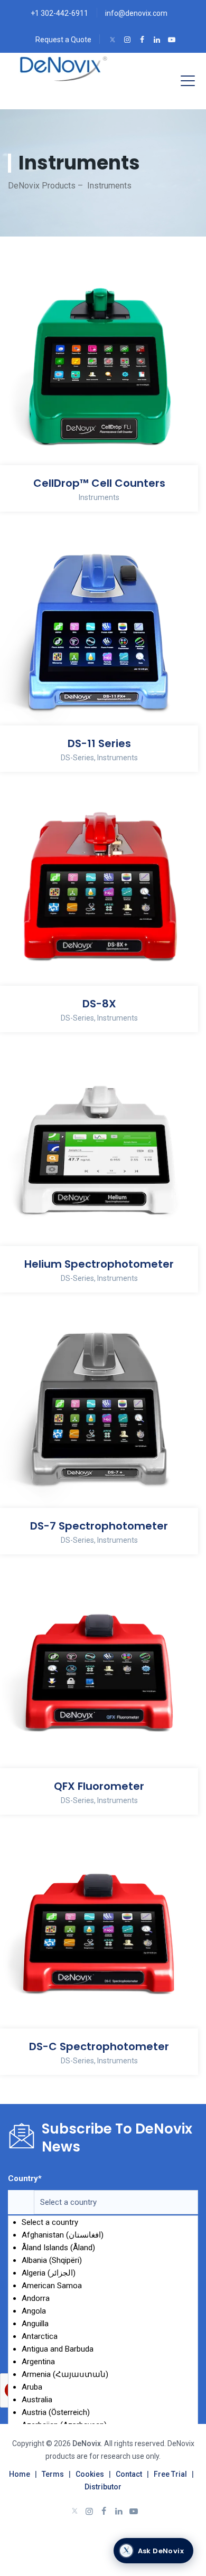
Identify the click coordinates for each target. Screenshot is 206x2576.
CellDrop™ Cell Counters (99, 483)
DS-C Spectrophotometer (99, 2046)
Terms (53, 2474)
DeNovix (86, 2443)
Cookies (90, 2474)
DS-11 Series (99, 743)
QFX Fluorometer (99, 1786)
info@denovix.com (136, 13)
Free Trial (170, 2474)
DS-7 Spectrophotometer (99, 1526)
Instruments (99, 497)
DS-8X (99, 1004)
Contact (129, 2474)
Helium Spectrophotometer (99, 1264)
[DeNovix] (64, 69)
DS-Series (77, 758)
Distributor (103, 2487)
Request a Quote (63, 40)
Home (20, 2474)
